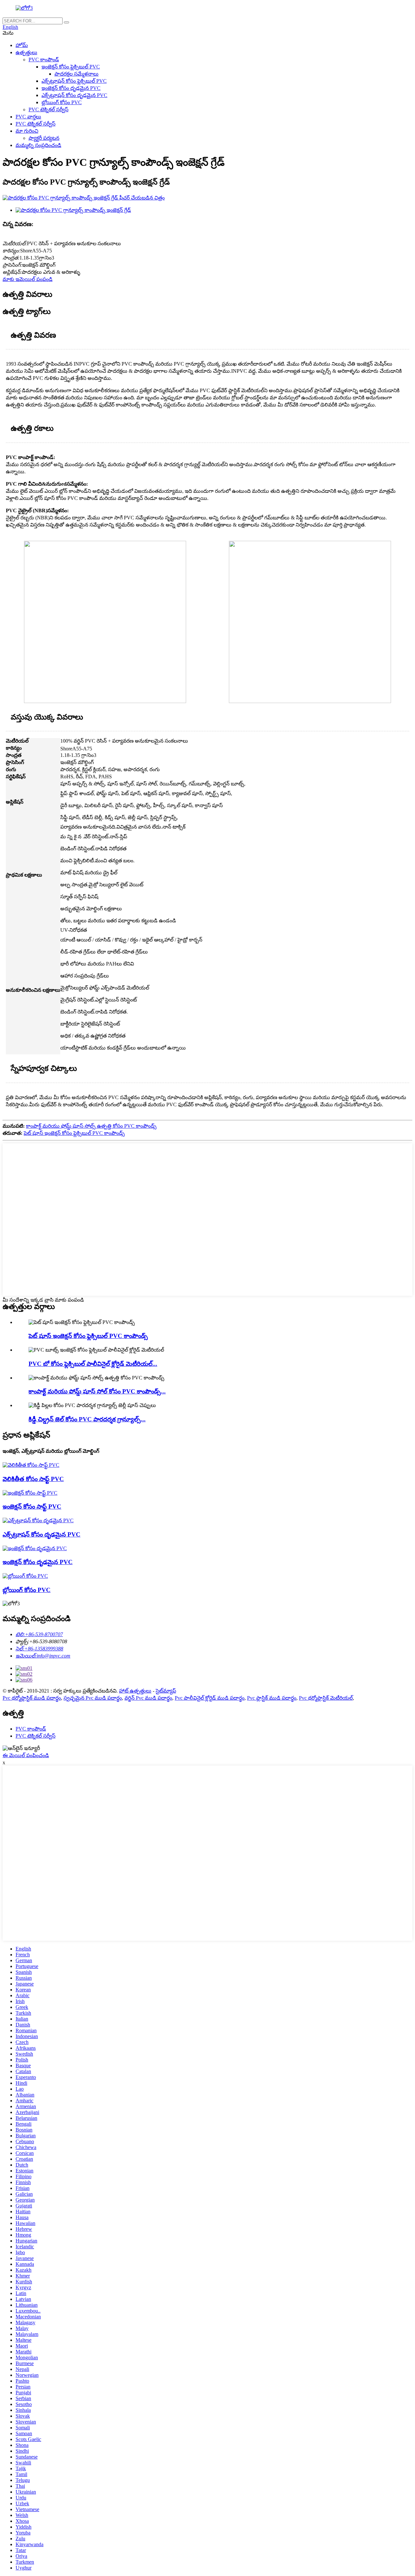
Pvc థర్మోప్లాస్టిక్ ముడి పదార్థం (32, 1698)
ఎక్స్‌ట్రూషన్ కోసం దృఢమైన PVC (74, 95)
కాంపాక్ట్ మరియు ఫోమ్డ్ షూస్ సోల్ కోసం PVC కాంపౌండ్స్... (97, 1391)
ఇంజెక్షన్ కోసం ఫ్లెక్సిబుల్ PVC (71, 67)
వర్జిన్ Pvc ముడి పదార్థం (148, 1698)
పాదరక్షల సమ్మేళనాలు (77, 74)
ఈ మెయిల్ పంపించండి (26, 1755)
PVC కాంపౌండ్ (44, 60)
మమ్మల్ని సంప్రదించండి (38, 145)
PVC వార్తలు (28, 117)
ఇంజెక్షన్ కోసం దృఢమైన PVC (71, 88)
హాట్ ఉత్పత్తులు (135, 1691)
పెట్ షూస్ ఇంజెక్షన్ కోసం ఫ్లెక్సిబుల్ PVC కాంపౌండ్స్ (74, 1133)
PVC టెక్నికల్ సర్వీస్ (48, 109)
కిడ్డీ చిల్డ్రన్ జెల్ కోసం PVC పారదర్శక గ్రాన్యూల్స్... (87, 1419)
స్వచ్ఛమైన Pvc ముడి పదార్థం (93, 1698)
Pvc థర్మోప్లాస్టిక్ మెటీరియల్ (326, 1698)
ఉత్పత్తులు (26, 52)
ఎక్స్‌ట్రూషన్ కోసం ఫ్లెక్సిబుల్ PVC (74, 81)
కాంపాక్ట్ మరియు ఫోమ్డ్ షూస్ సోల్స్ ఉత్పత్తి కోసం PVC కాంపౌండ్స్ (91, 1126)
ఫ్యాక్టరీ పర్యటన (44, 138)
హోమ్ (22, 45)
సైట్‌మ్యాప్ (166, 1691)
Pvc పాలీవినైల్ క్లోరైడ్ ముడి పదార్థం (210, 1698)
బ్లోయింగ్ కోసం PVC (62, 102)
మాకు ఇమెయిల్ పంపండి (28, 279)
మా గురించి (27, 131)
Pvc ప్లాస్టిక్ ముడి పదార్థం (272, 1698)
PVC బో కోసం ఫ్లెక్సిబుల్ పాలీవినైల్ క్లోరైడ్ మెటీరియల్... (93, 1364)
